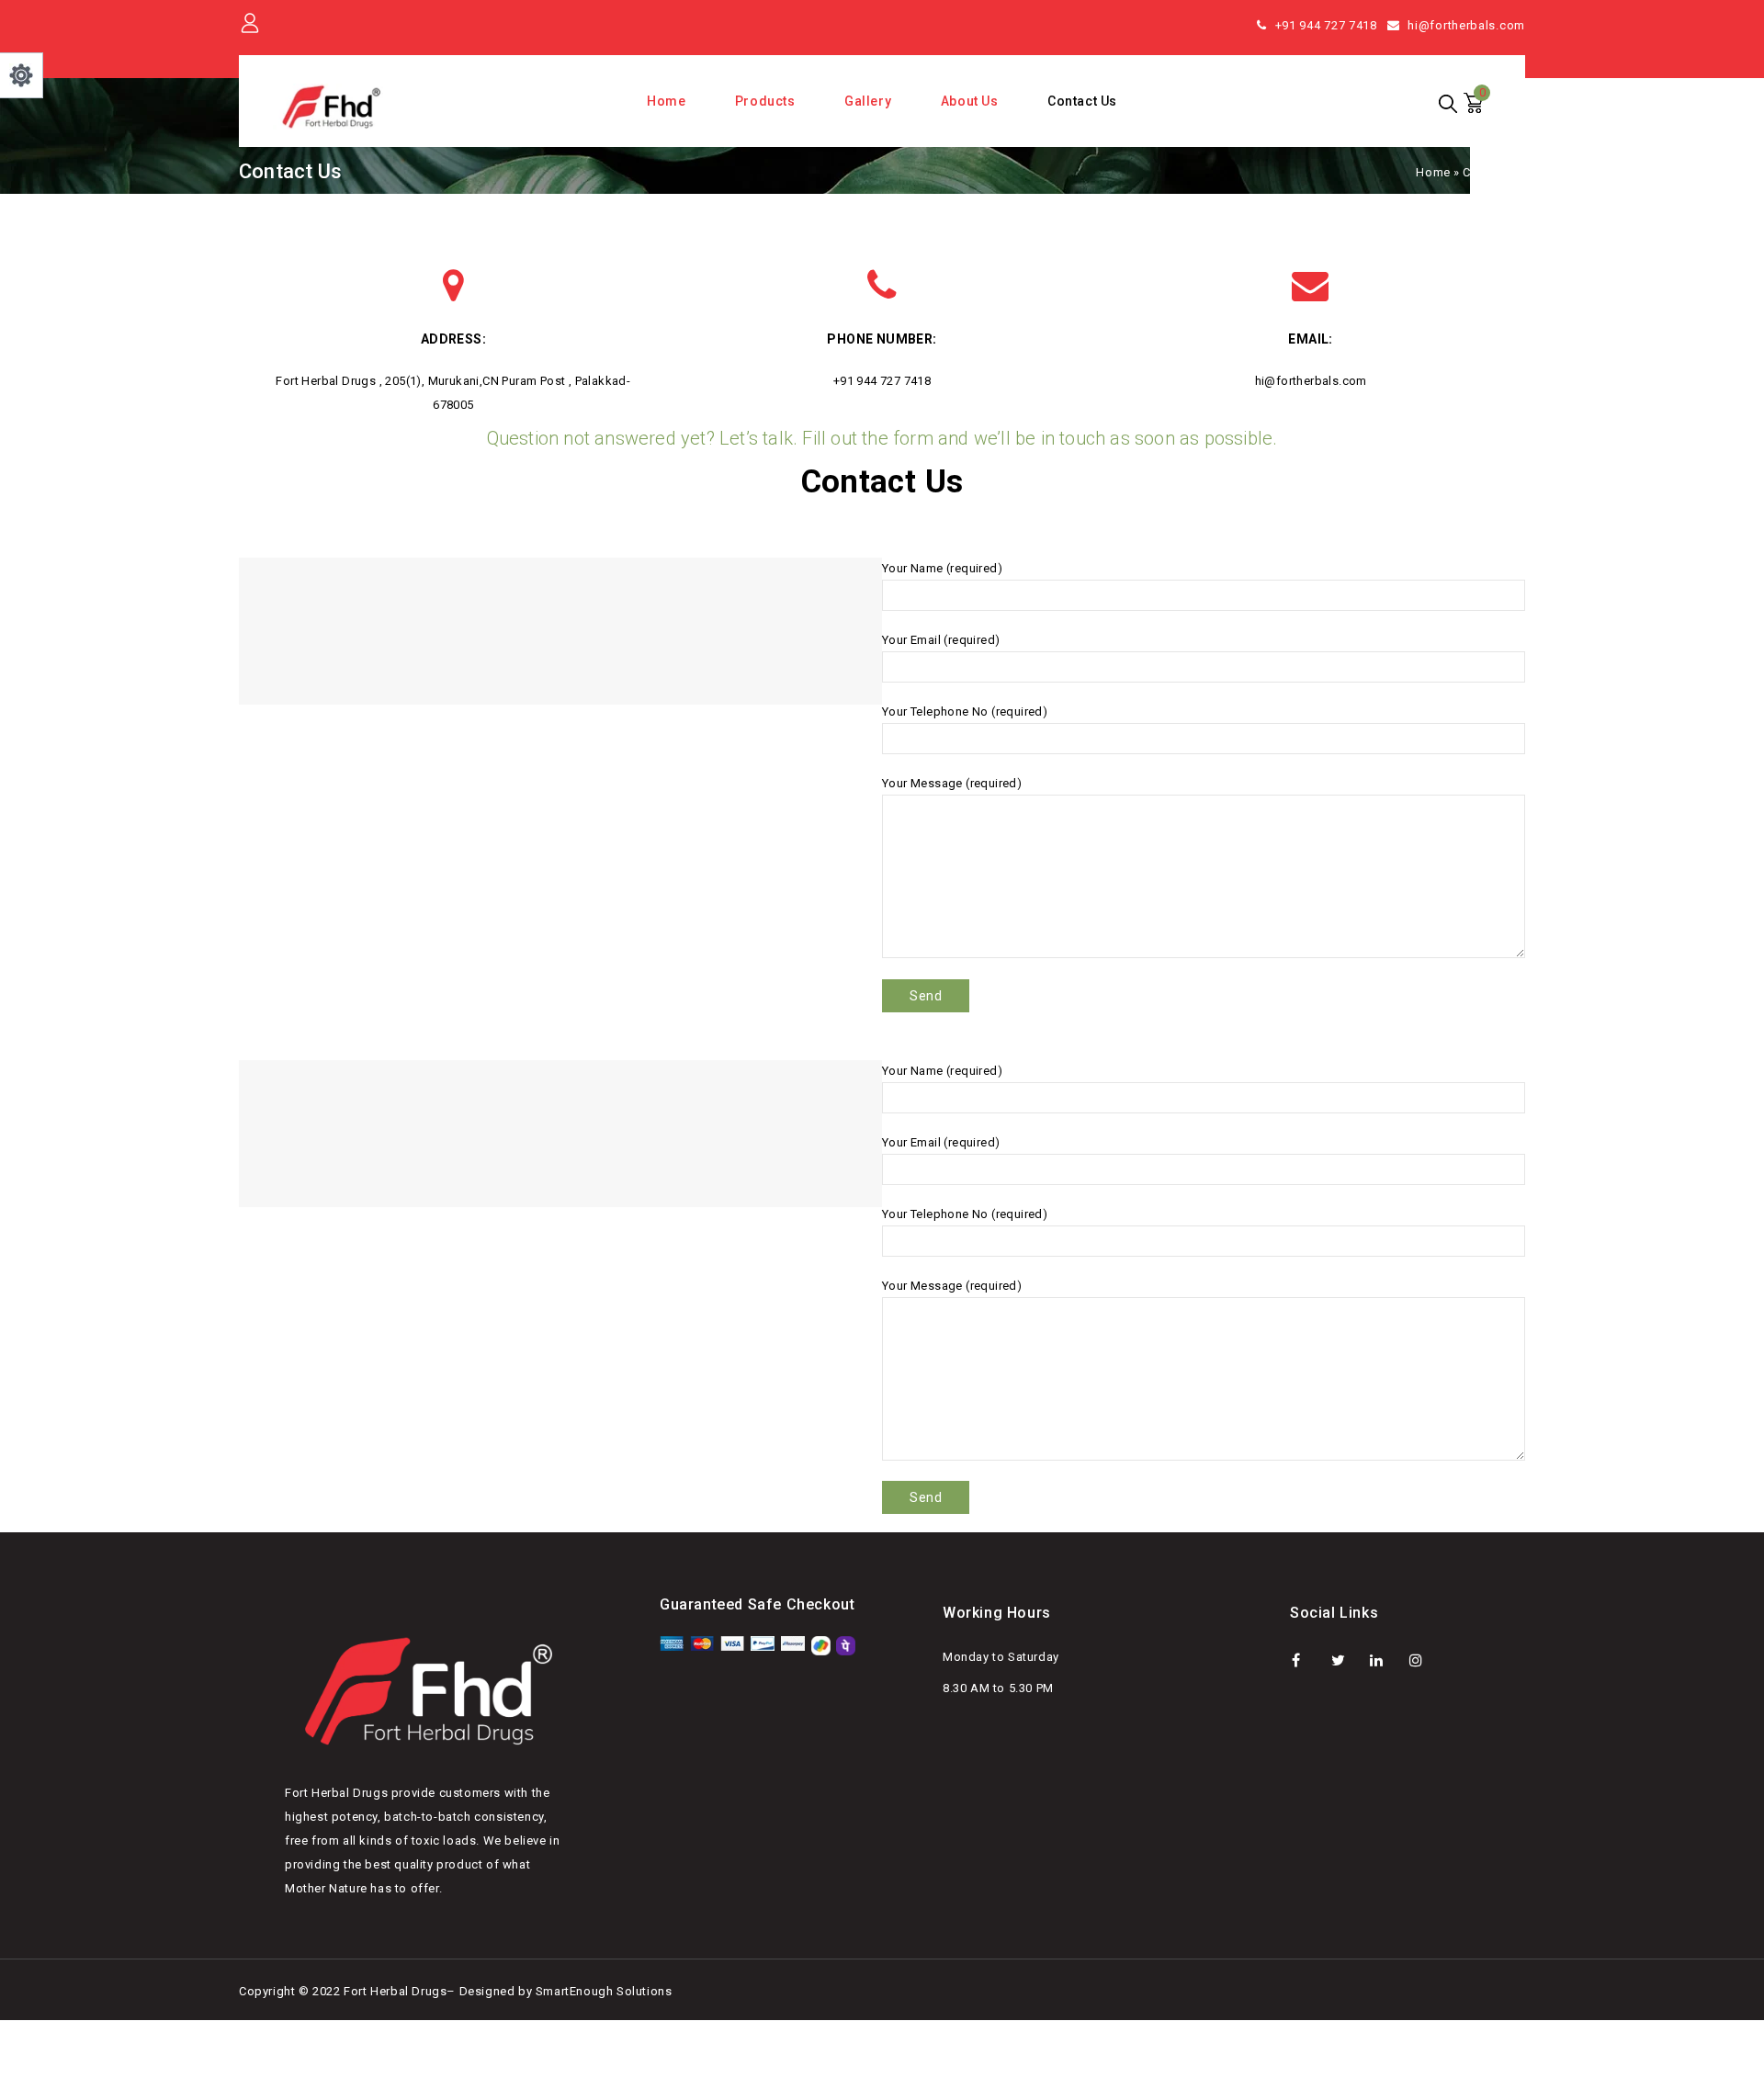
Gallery (868, 101)
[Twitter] (1347, 1660)
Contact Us (1082, 101)
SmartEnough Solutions (604, 1991)
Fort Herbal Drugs (395, 1991)
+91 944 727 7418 (1326, 25)
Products (765, 101)
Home (666, 101)
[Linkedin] (1386, 1660)
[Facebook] (1308, 1660)
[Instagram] (1425, 1660)
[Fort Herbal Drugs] (333, 107)
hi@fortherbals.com (1466, 25)
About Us (970, 101)
